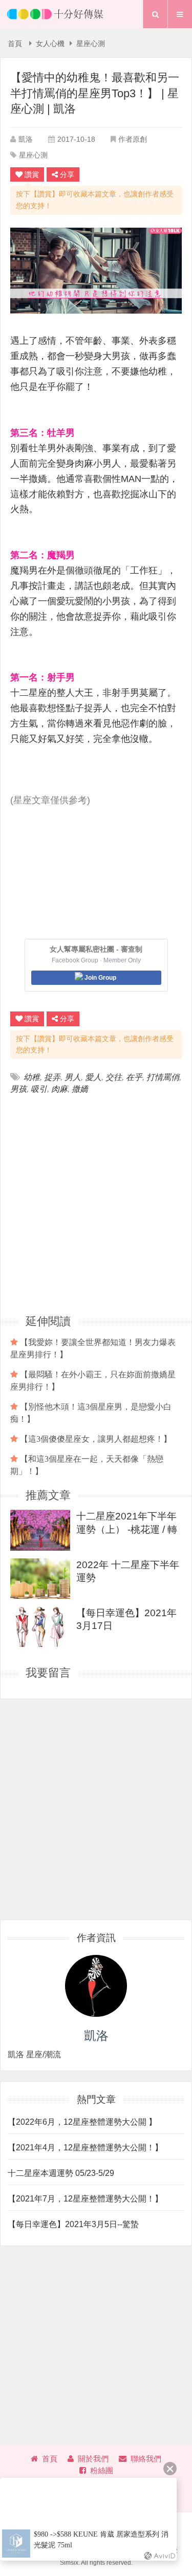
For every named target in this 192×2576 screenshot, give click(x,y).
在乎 (134, 1077)
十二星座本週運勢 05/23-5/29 (61, 2173)
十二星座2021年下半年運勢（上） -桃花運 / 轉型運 (127, 1522)
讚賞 (32, 174)
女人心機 (50, 44)
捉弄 (52, 1077)
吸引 (39, 1089)
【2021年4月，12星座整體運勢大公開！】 (85, 2148)
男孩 (18, 1089)
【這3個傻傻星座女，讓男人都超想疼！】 (96, 1439)
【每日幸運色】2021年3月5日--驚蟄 (73, 2224)
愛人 (93, 1077)
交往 (114, 1077)
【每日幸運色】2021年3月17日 (126, 1619)
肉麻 (59, 1089)
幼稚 (32, 1077)
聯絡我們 (146, 2459)
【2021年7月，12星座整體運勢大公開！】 (85, 2199)
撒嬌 (80, 1089)
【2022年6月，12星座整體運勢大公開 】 (82, 2122)
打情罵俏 (163, 1077)
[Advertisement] (96, 1204)
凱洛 (26, 139)
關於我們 (93, 2459)
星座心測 (91, 44)
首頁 (15, 44)
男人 (73, 1077)
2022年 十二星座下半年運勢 (128, 1571)
